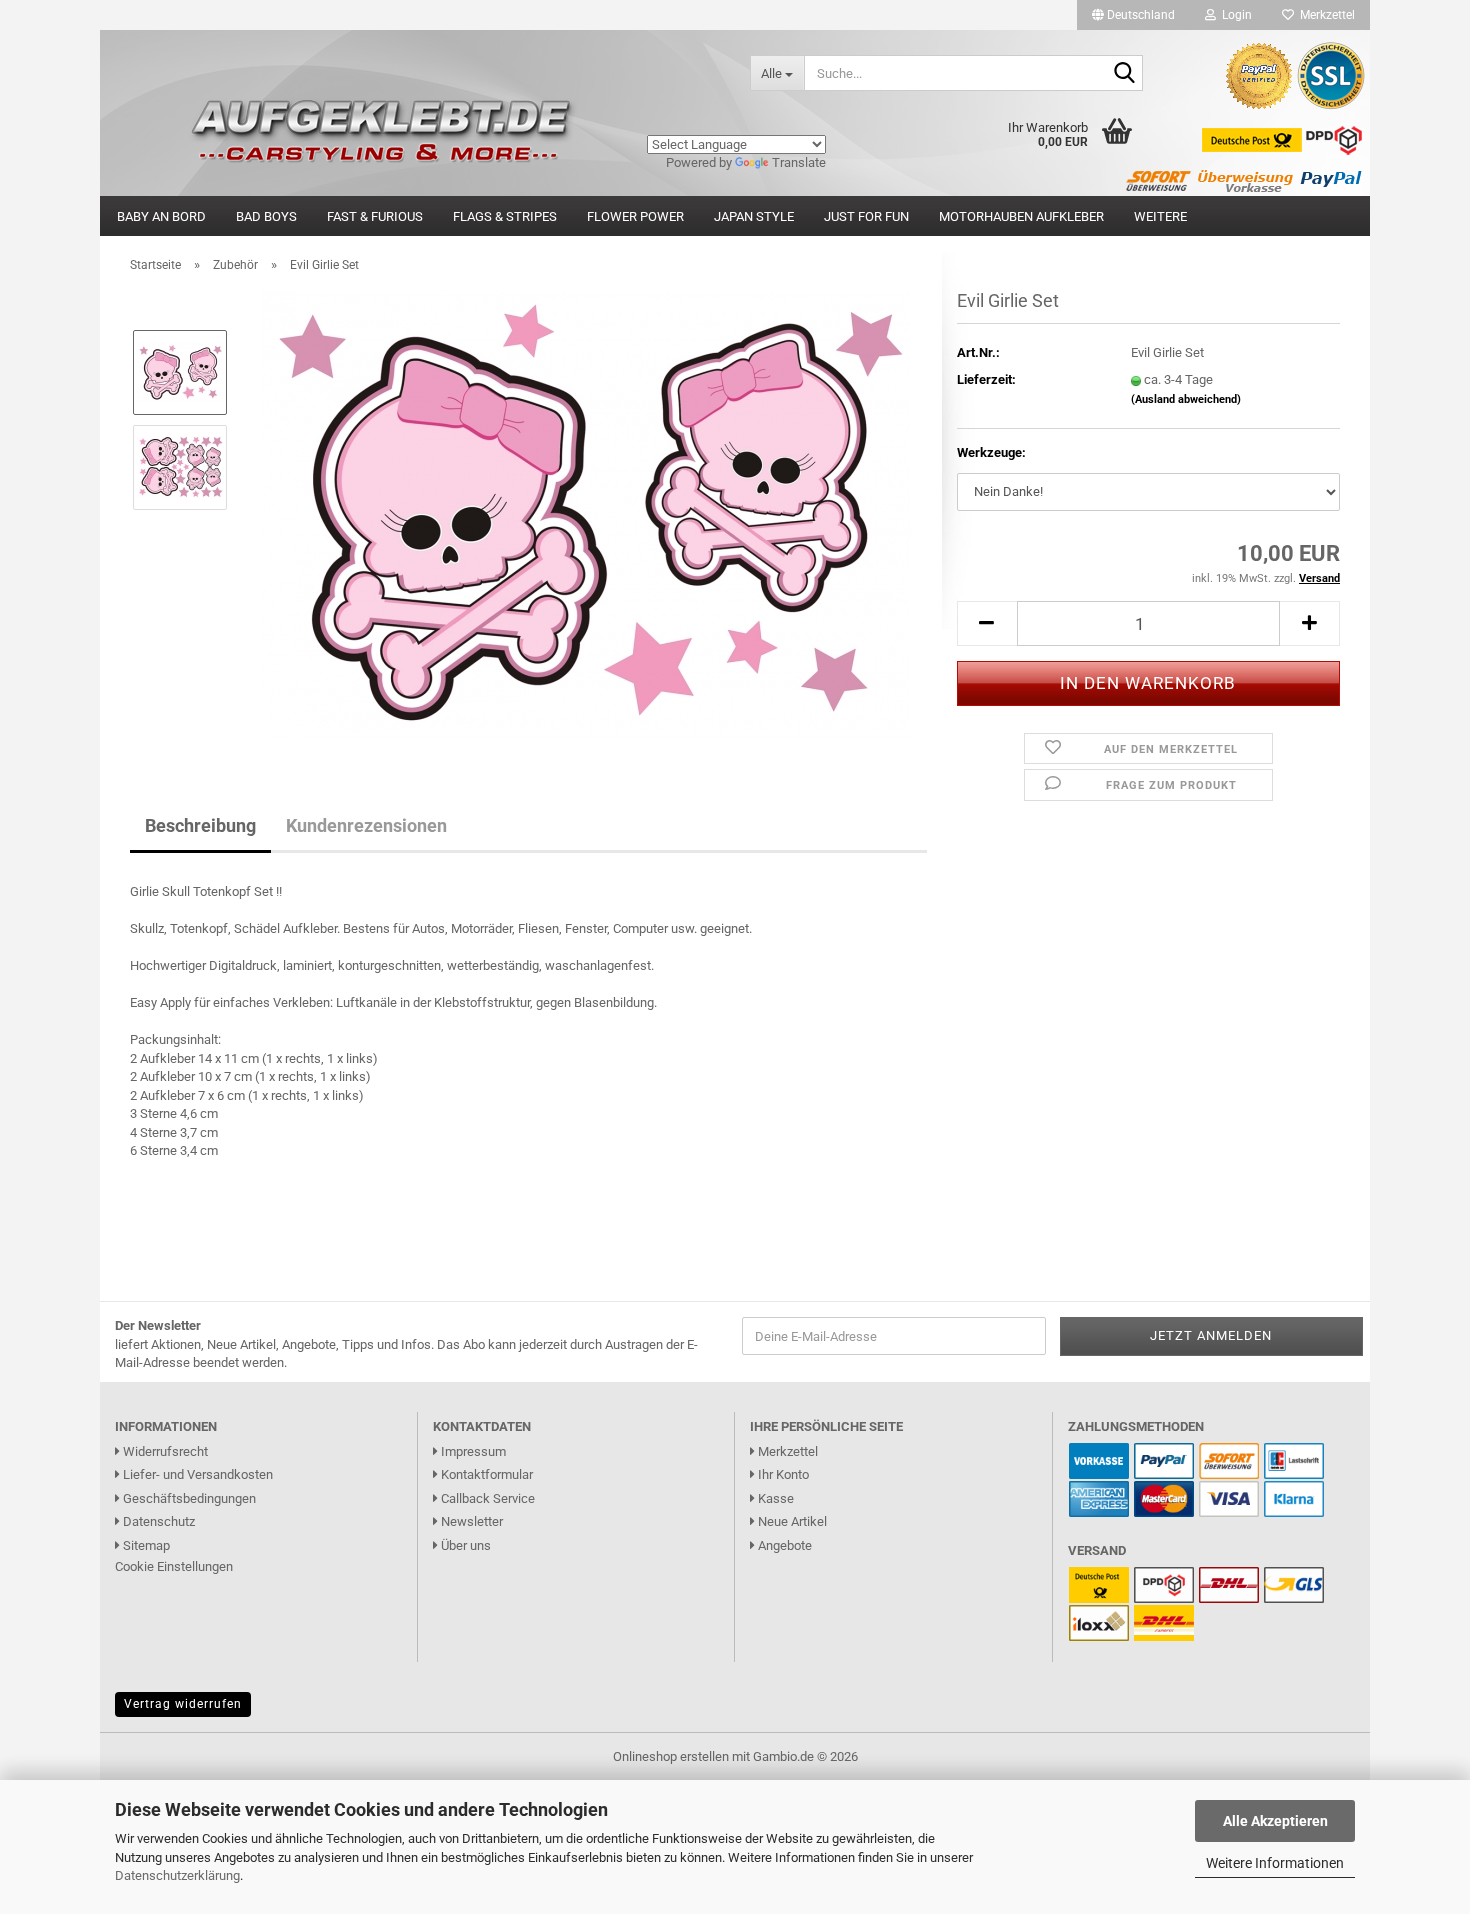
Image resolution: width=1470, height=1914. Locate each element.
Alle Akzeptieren (1275, 1821)
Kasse (774, 1498)
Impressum (472, 1451)
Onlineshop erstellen (671, 1756)
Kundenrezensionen (366, 825)
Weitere (1160, 216)
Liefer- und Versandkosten (196, 1474)
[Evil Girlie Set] (586, 513)
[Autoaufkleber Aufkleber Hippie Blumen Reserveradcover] (417, 72)
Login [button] (1234, 15)
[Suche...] (1124, 74)
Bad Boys (266, 216)
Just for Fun (866, 216)
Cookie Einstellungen (174, 1566)
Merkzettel (1324, 15)
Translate (799, 162)
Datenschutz (157, 1521)
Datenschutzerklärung (177, 1875)
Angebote (783, 1545)
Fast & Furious (375, 216)
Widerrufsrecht (164, 1451)
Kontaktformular (485, 1474)
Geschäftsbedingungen (188, 1498)
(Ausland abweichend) (1186, 399)
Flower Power (635, 216)
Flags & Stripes (505, 216)
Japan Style (754, 216)
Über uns (464, 1545)
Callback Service (486, 1498)
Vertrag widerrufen (183, 1704)
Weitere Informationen (1275, 1863)
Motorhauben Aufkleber (1021, 216)
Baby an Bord (161, 216)
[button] (1133, 15)
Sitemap (145, 1545)
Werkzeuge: (991, 452)
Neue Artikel (791, 1521)
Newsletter (470, 1521)
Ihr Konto (782, 1474)
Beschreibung (200, 825)
